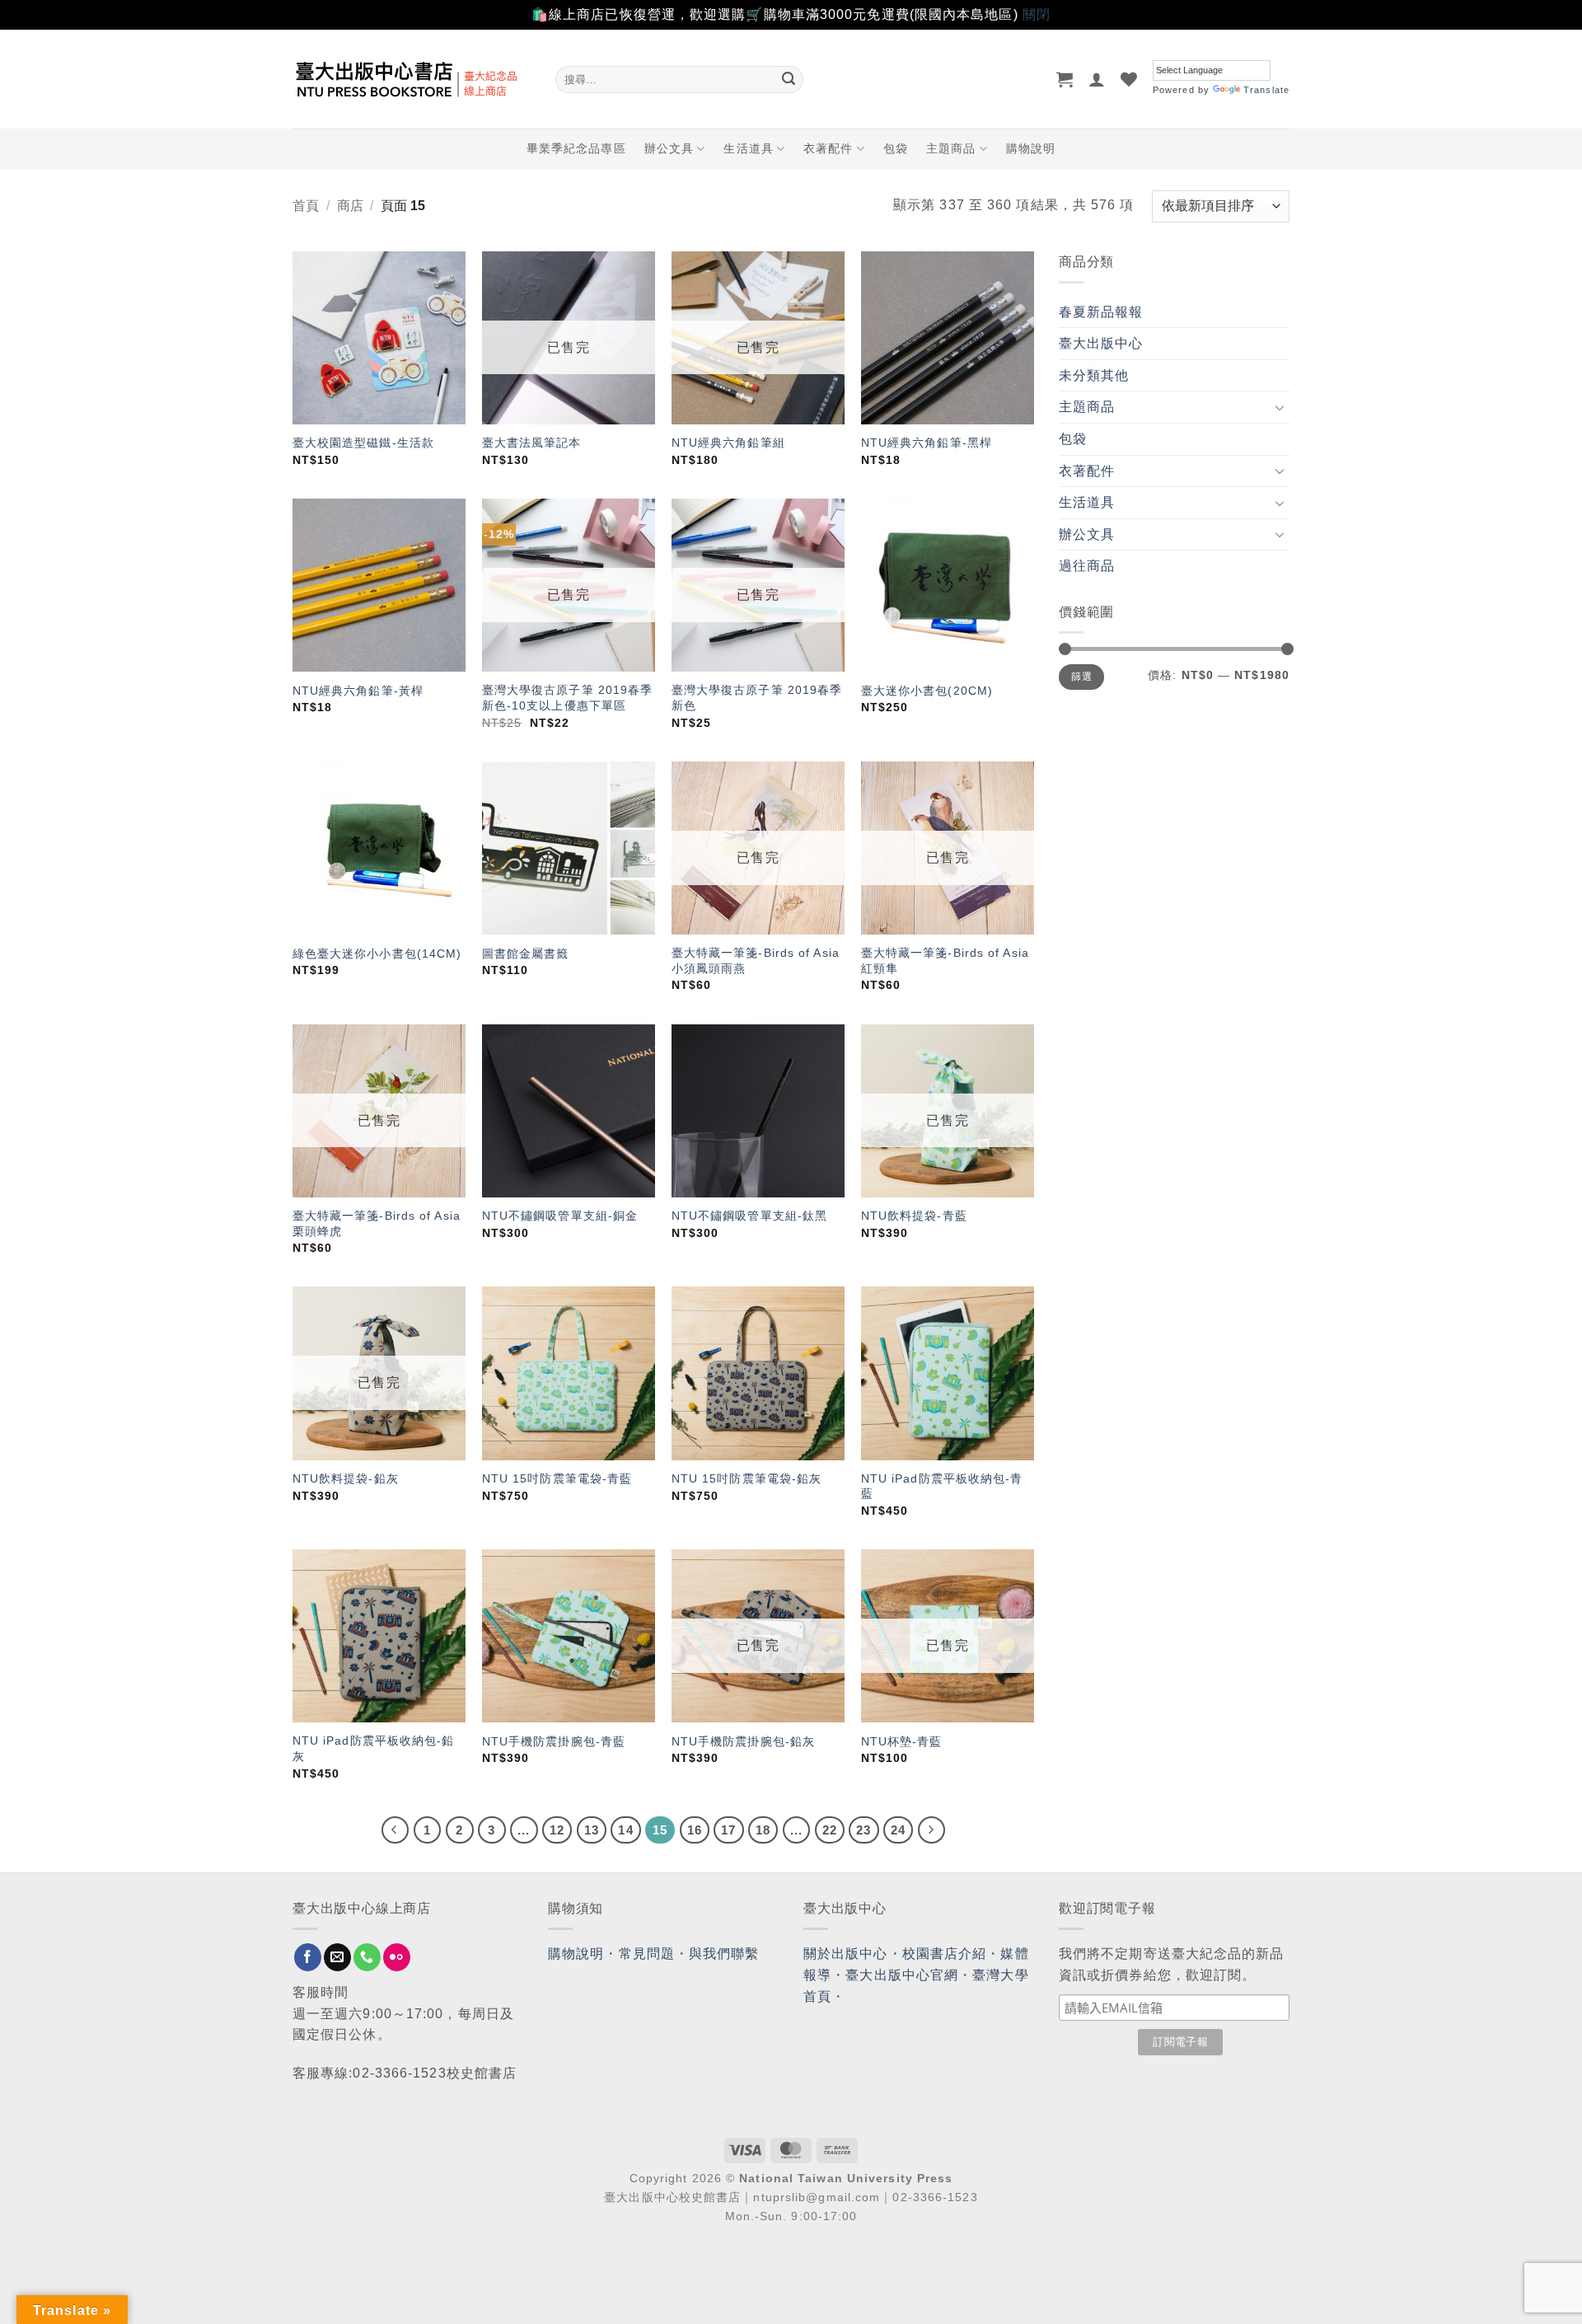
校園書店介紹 (945, 1954)
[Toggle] (1280, 407)
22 (830, 1830)
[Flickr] (397, 1957)
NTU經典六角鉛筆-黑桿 (927, 443)
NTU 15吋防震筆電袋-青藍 (557, 1478)
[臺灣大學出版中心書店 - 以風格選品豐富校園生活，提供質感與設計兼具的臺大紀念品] (412, 79)
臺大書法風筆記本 (532, 443)
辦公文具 (669, 148)
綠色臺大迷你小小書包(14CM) (377, 953)
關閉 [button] (1037, 14)
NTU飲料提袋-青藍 (914, 1216)
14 (625, 1830)
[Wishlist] (1129, 79)
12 (557, 1830)
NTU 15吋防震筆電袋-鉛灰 (747, 1478)
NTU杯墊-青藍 (902, 1741)
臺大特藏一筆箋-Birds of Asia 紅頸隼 (945, 961)
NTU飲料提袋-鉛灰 (346, 1478)
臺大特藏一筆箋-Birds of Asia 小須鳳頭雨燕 (756, 961)
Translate (1266, 90)
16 (695, 1830)
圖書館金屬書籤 (526, 953)
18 (763, 1830)
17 (728, 1830)
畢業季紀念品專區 (576, 148)
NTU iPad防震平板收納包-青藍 (942, 1486)
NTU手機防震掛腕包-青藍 (554, 1741)
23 (864, 1830)
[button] (1065, 79)
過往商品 (1087, 566)
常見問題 (647, 1954)
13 (592, 1830)
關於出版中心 (846, 1954)
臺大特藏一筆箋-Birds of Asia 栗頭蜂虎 (377, 1223)
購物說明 (1031, 148)
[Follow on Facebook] (308, 1957)
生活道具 (748, 148)
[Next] (932, 1830)
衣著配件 (828, 148)
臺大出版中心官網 (902, 1975)
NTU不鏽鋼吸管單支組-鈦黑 (749, 1216)
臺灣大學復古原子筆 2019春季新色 (757, 698)
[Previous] (395, 1830)
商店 (350, 206)
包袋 (896, 148)
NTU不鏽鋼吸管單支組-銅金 (560, 1216)
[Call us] (367, 1957)
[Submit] (789, 79)
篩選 (1081, 677)
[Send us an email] (337, 1957)
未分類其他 (1094, 375)
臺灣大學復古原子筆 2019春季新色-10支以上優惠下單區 (568, 698)
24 (898, 1830)
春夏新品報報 (1101, 312)
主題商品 (951, 148)
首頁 (306, 206)
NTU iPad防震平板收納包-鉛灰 (374, 1748)
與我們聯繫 (724, 1954)
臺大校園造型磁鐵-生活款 (363, 443)
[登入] (1097, 79)
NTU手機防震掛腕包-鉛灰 (743, 1741)
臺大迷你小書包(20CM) (927, 691)
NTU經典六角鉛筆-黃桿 (358, 691)
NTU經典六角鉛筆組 (728, 443)
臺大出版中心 (1101, 343)
